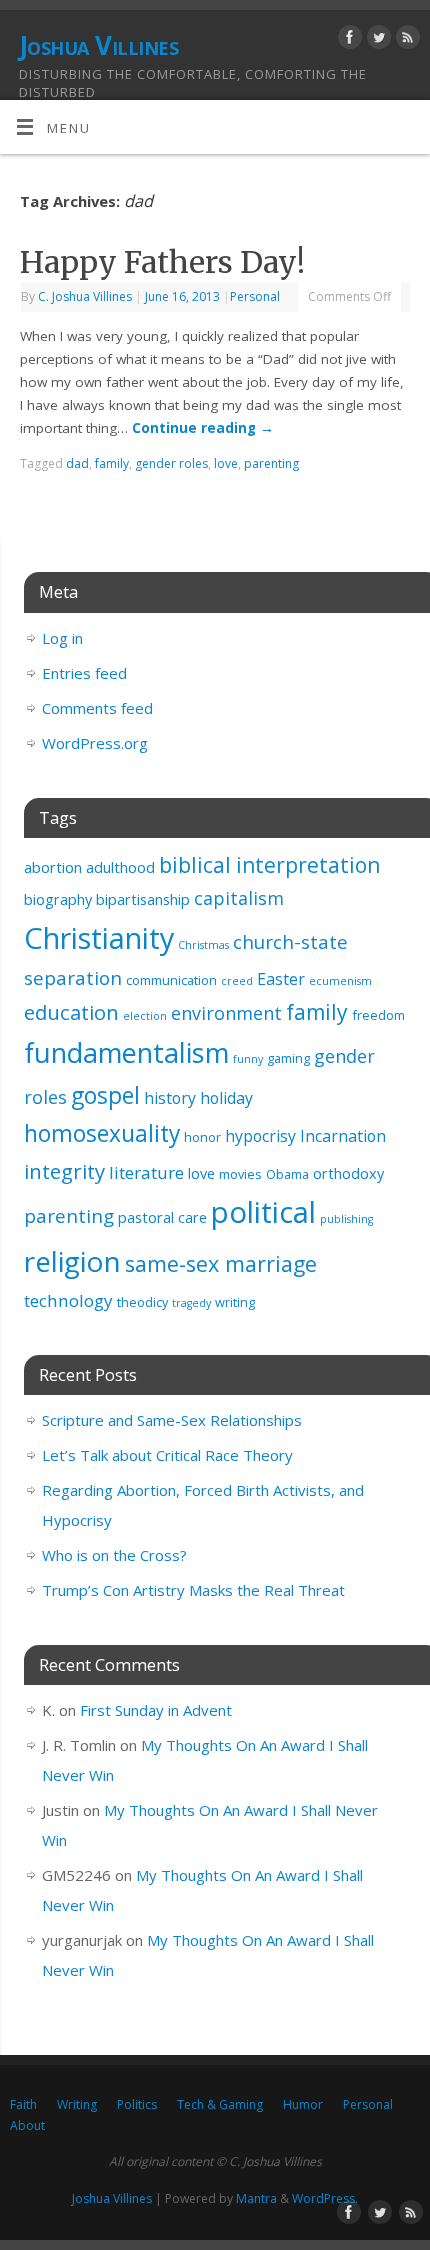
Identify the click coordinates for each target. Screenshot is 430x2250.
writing (235, 1302)
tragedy (191, 1303)
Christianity (99, 937)
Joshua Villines (98, 45)
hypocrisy (260, 1136)
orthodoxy (348, 1173)
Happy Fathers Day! (162, 262)
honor (202, 1137)
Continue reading (203, 428)
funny (248, 1059)
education (71, 1012)
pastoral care (162, 1217)
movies (240, 1174)
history (170, 1098)
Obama (287, 1174)
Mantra (256, 2198)
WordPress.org (95, 743)
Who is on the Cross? (114, 1555)
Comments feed (97, 708)
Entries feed (84, 673)
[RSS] (405, 40)
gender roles (171, 463)
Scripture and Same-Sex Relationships (172, 1420)
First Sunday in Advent (156, 1710)
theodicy (142, 1302)
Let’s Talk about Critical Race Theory (167, 1455)
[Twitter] (376, 40)
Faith (23, 2104)
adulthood (120, 867)
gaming (288, 1058)
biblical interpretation (269, 865)
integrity (64, 1171)
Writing (77, 2104)
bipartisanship (143, 899)
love (226, 463)
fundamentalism (126, 1052)
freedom (378, 1015)
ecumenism (340, 981)
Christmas (203, 945)
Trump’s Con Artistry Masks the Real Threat (193, 1590)
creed (237, 981)
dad (77, 463)
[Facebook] (347, 40)
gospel (105, 1095)
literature (146, 1172)
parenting (271, 463)
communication (171, 980)
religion (72, 1261)
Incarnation (343, 1136)
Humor (303, 2104)
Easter (281, 979)
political (263, 1212)
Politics (137, 2104)
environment (226, 1013)
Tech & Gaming (220, 2104)
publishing (346, 1219)
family (112, 463)
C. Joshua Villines (85, 296)
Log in (62, 638)
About (27, 2125)
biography (58, 899)
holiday (226, 1098)
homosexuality (102, 1133)
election (145, 1016)
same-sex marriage (221, 1263)
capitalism (239, 898)
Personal (255, 296)
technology (68, 1300)
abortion (53, 867)
